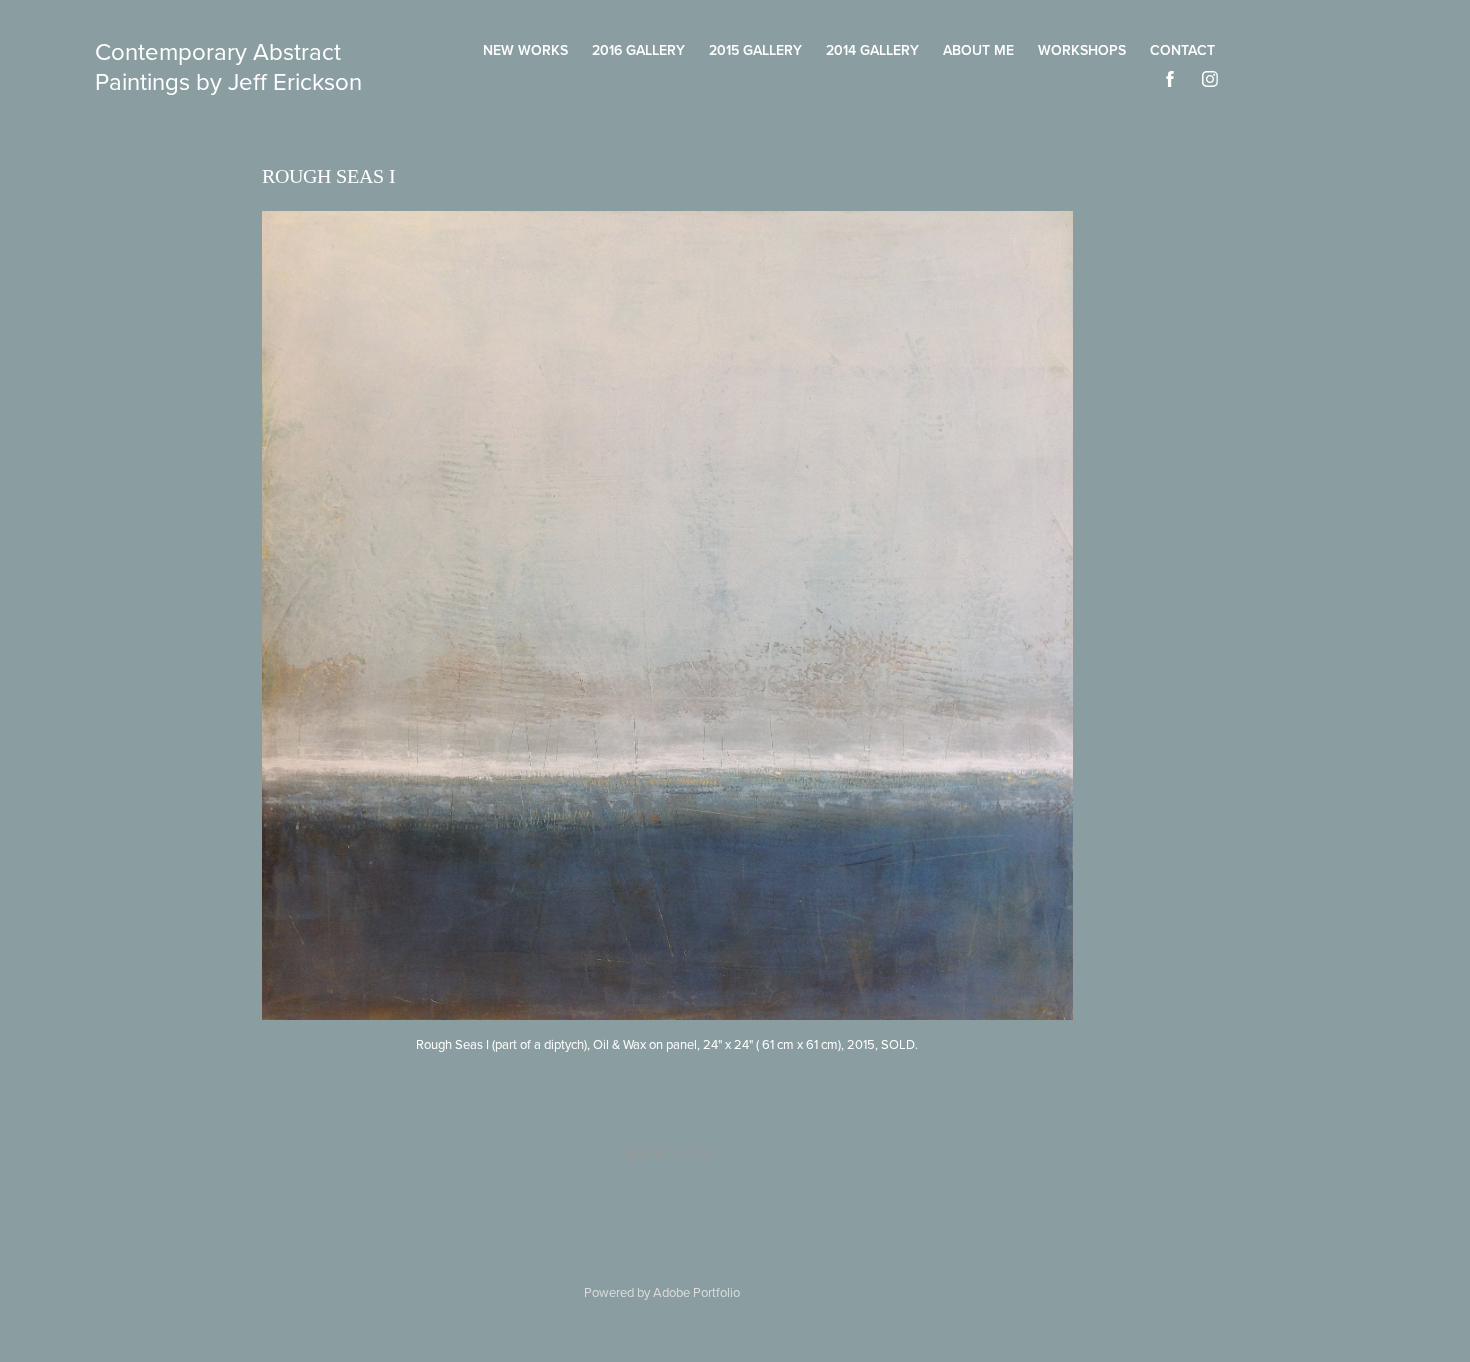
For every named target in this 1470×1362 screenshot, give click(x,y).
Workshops (1082, 50)
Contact (1182, 50)
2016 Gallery (638, 50)
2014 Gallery (872, 50)
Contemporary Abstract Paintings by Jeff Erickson (228, 66)
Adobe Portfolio (696, 1292)
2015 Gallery (755, 50)
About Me (978, 50)
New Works (525, 50)
